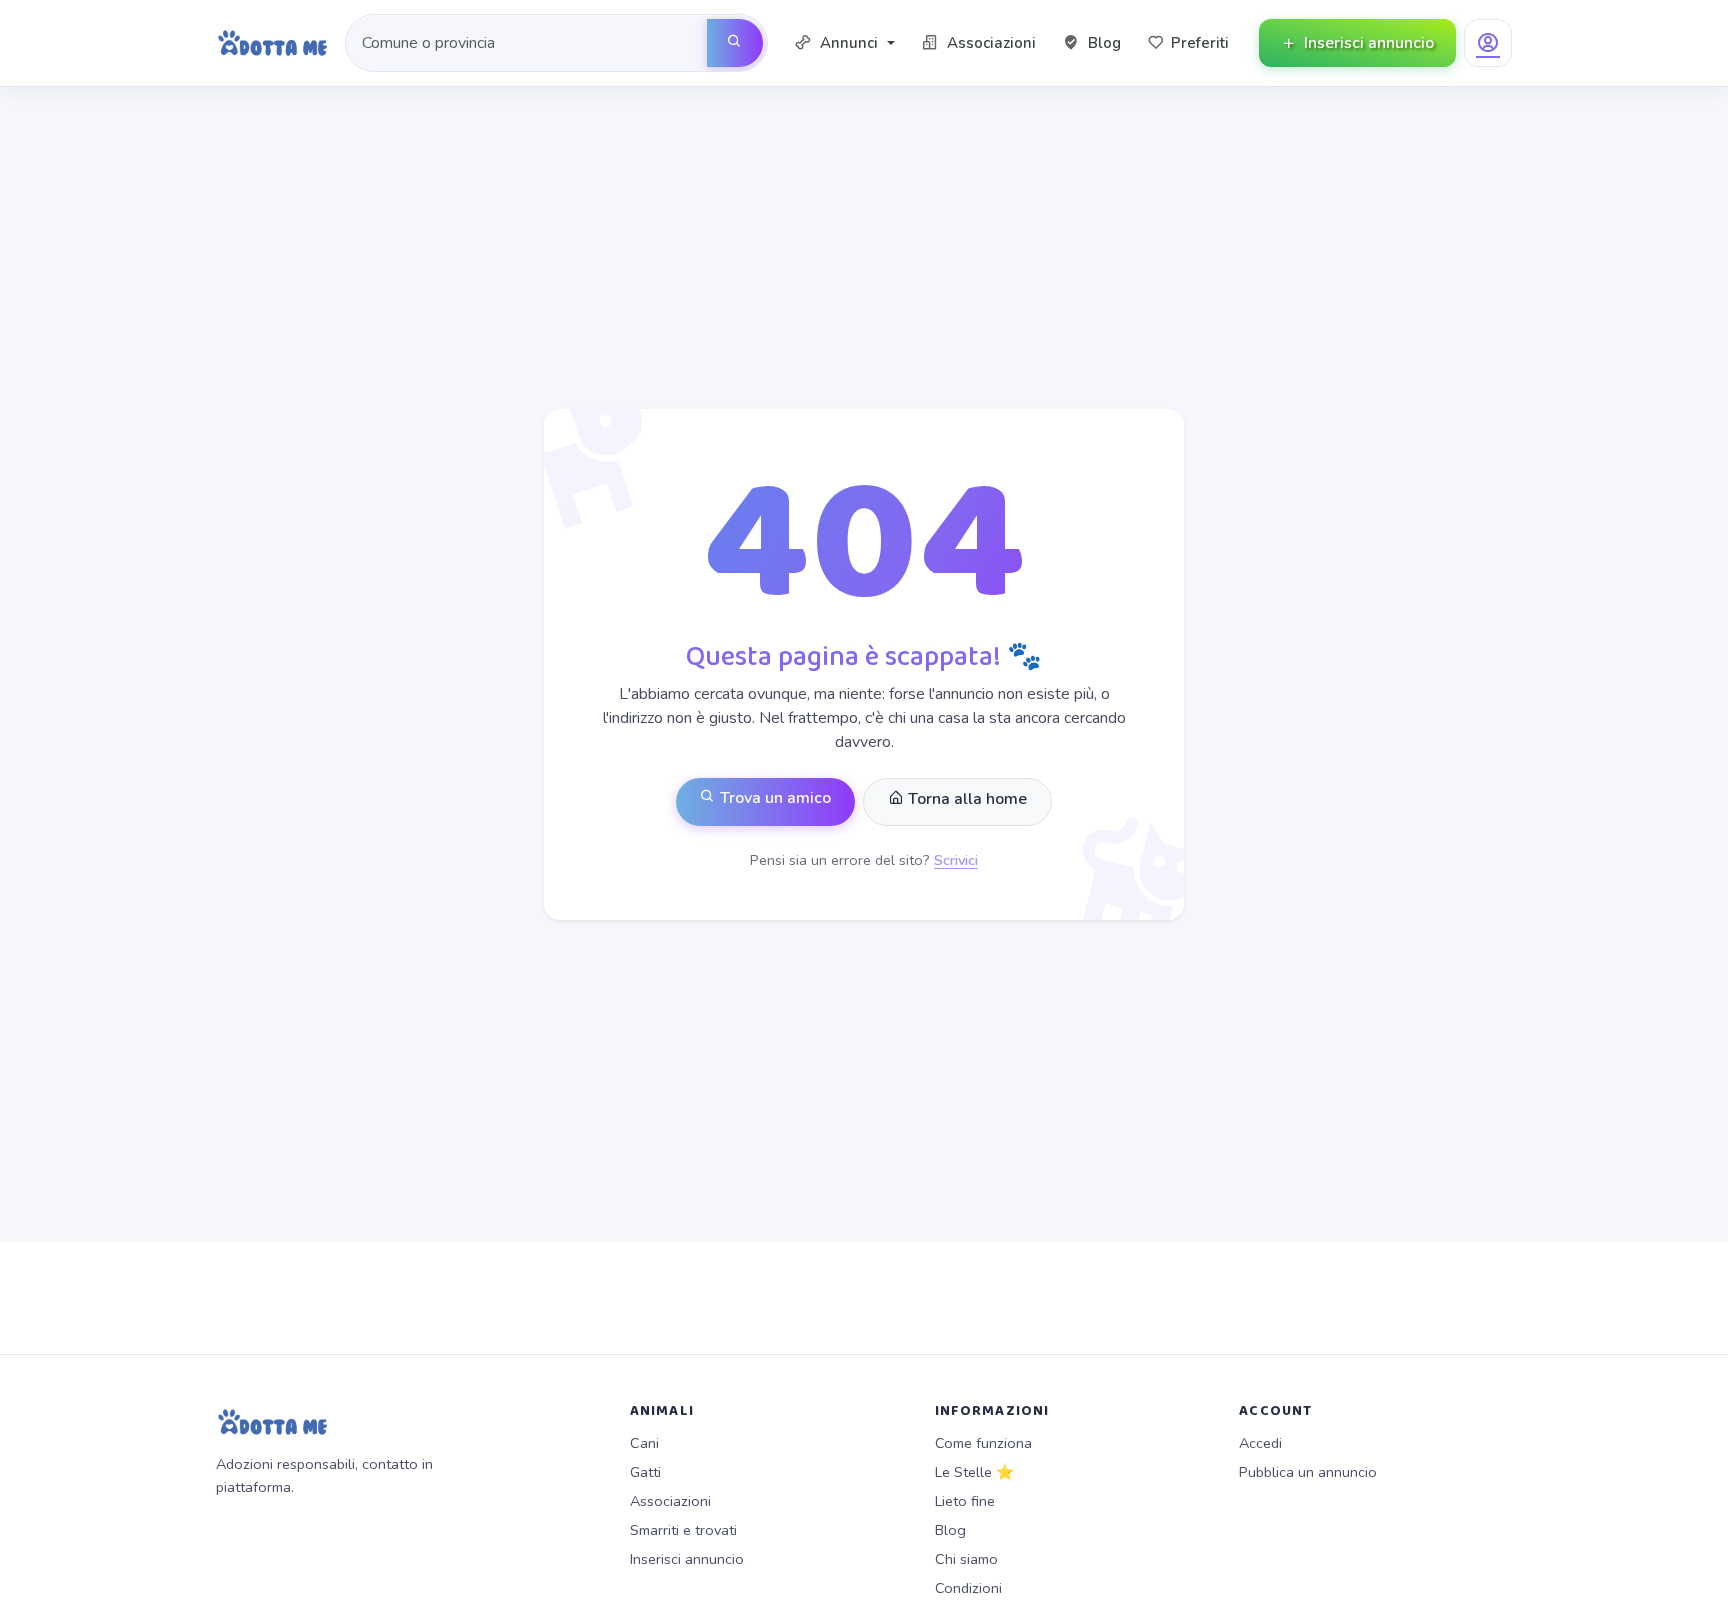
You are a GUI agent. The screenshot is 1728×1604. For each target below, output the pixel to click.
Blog (950, 1530)
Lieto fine (965, 1501)
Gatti (645, 1472)
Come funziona (983, 1443)
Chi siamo (966, 1559)
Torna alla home (965, 799)
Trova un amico (773, 798)
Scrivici (956, 860)
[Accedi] (1488, 43)
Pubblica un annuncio (1308, 1472)
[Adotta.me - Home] (272, 43)
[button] (844, 43)
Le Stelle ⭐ (974, 1472)
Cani (644, 1443)
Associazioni (670, 1501)
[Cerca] (735, 43)
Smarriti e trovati (683, 1530)
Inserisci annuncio (687, 1559)
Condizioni (968, 1588)
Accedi (1260, 1443)
